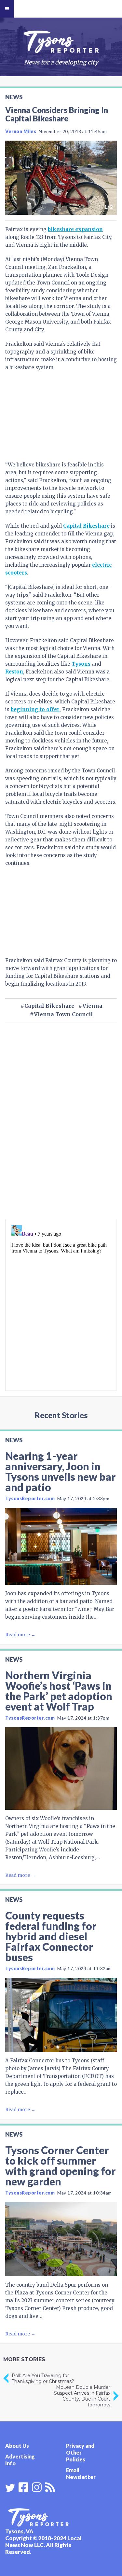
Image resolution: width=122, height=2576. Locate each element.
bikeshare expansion (75, 229)
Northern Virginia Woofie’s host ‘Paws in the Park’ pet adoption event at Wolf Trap (59, 1691)
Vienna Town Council (63, 1014)
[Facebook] (23, 2486)
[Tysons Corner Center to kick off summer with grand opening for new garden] (61, 2239)
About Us (17, 2446)
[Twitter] (10, 2488)
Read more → (20, 1635)
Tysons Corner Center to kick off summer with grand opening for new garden (60, 2166)
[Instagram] (37, 2486)
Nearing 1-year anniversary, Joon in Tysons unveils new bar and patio (60, 1471)
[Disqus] (61, 1132)
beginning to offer (35, 709)
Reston (14, 672)
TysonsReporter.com (30, 1498)
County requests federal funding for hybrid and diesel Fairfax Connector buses (51, 1936)
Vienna (92, 1006)
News (14, 97)
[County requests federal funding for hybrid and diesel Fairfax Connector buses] (61, 2015)
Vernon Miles (21, 131)
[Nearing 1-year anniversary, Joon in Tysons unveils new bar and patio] (61, 1546)
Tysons (81, 664)
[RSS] (50, 2486)
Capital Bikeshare (86, 526)
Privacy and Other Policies (80, 2452)
